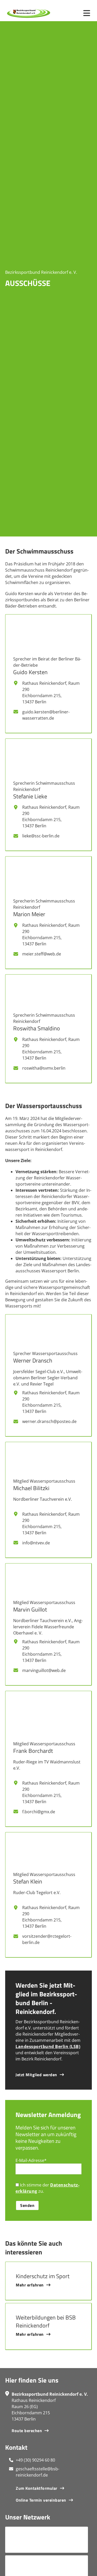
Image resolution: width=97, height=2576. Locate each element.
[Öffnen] (87, 13)
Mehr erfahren (30, 2285)
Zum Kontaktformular (37, 2488)
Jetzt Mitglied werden (36, 2075)
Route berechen (27, 2431)
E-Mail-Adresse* (31, 2160)
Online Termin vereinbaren (41, 2500)
